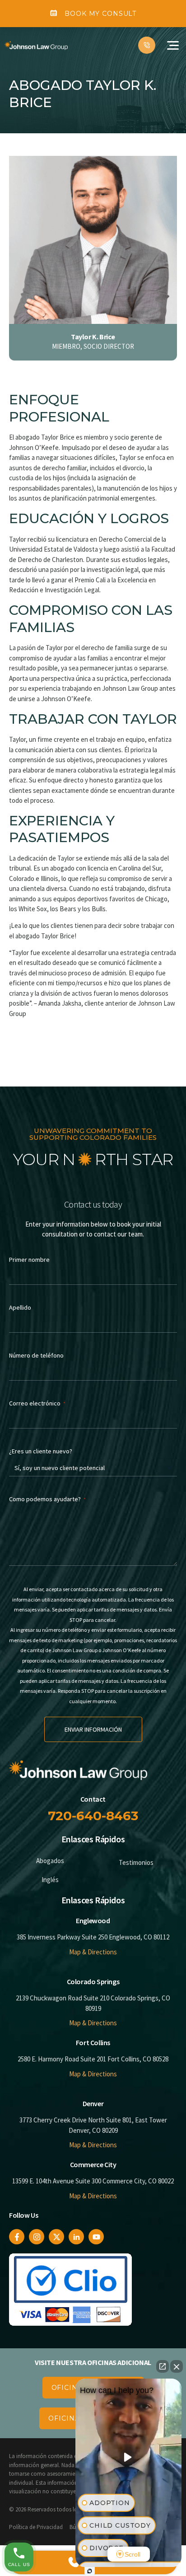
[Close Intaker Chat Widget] (177, 2366)
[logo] (36, 45)
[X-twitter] (56, 2237)
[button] (173, 45)
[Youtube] (96, 2237)
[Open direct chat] (163, 2366)
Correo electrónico (37, 1403)
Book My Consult (100, 14)
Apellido (20, 1307)
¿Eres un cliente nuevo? (41, 1451)
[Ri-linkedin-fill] (76, 2237)
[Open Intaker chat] (90, 2571)
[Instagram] (37, 2237)
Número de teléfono (36, 1355)
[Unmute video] (129, 2457)
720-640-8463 (93, 1816)
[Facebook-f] (17, 2237)
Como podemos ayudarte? (47, 1499)
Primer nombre (29, 1260)
